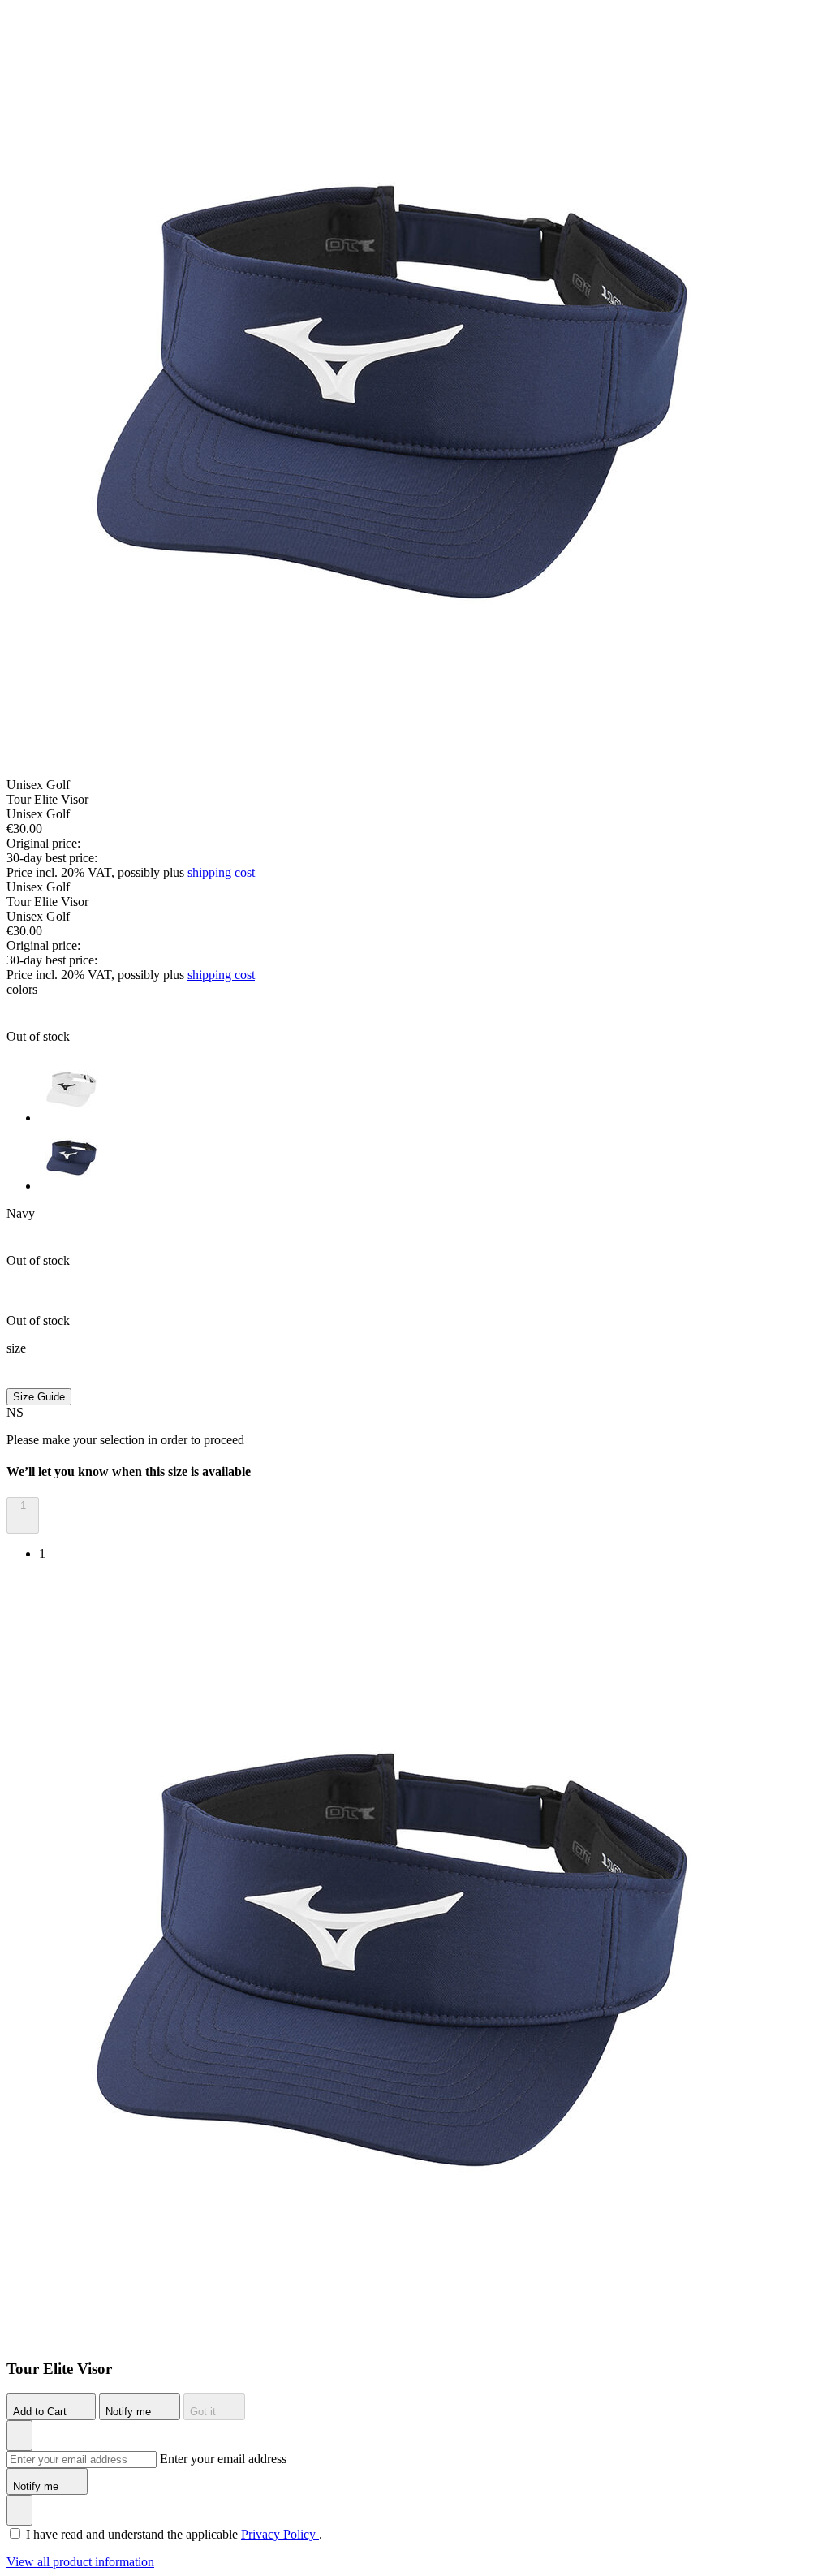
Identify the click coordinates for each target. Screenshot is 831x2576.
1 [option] (42, 1553)
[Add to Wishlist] (19, 2436)
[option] (432, 1091)
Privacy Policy (280, 2534)
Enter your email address (223, 2459)
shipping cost (221, 872)
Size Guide (39, 1397)
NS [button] (15, 1412)
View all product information (80, 2562)
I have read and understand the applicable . (174, 2534)
